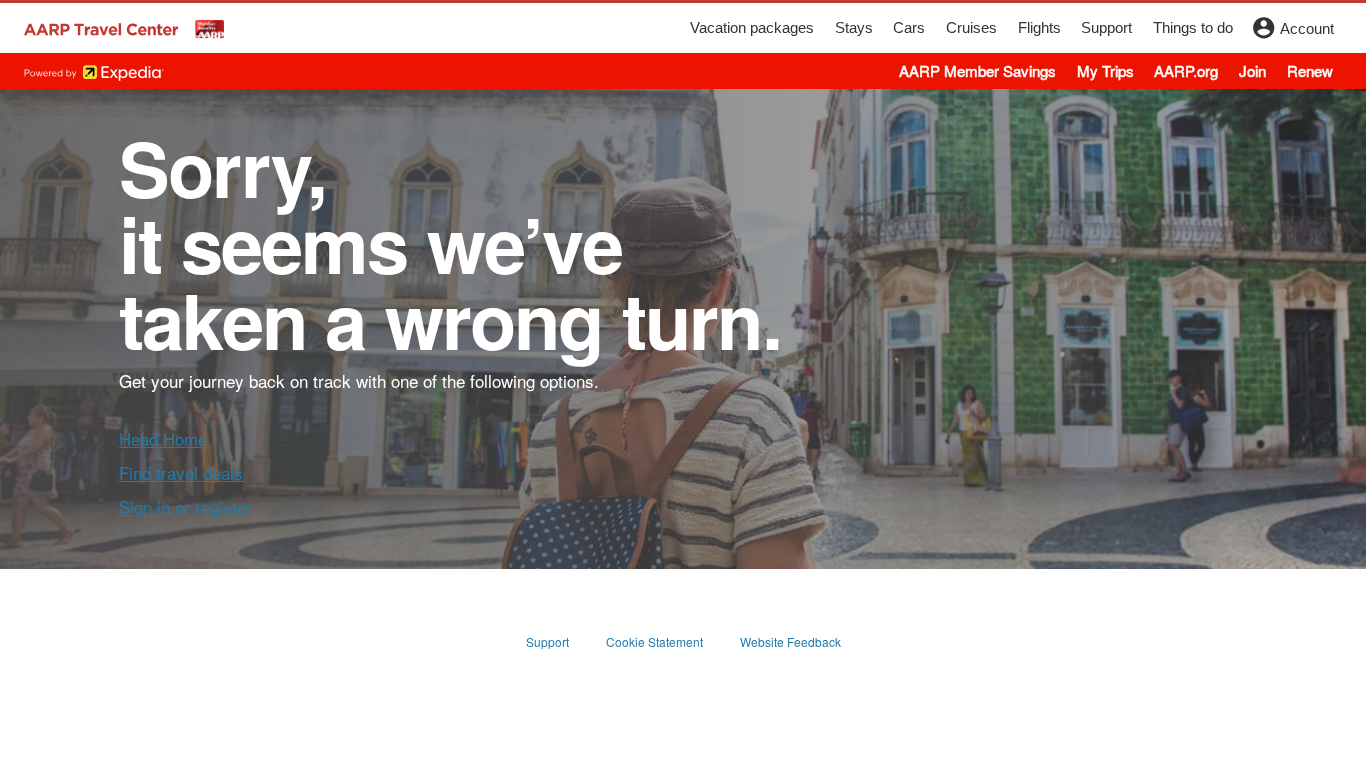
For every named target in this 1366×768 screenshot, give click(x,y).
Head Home (163, 438)
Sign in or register (185, 506)
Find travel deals (181, 472)
